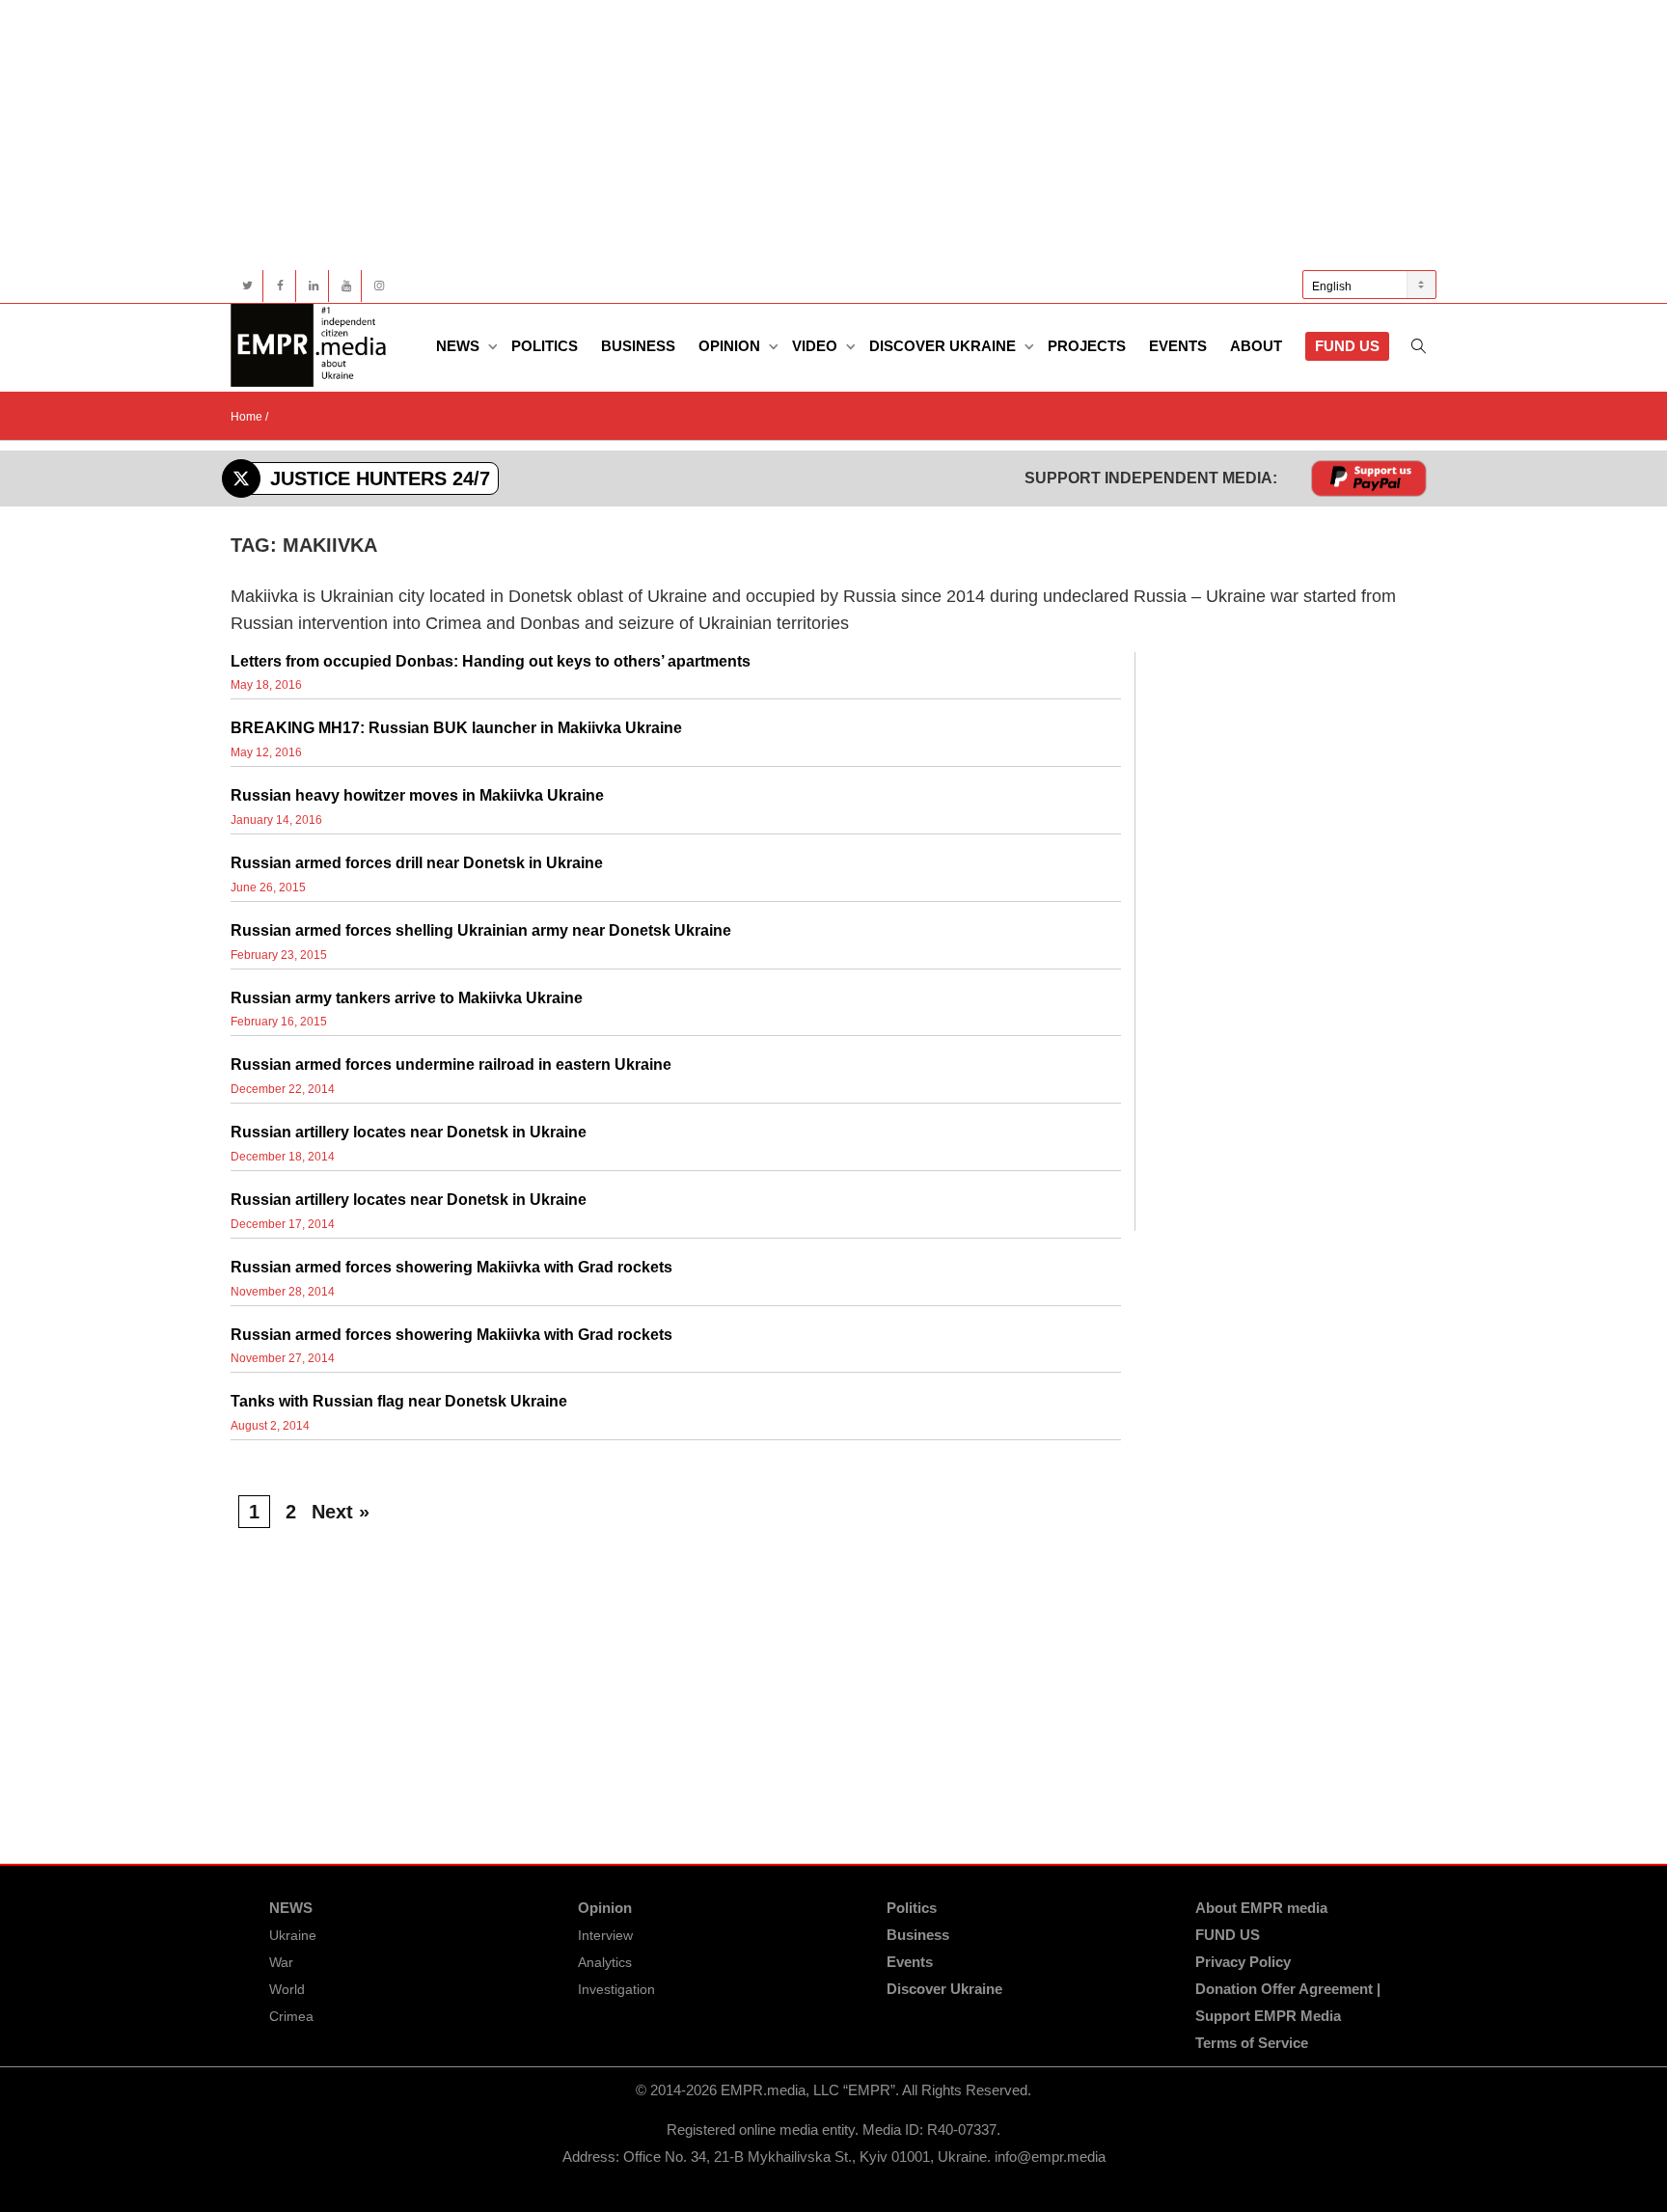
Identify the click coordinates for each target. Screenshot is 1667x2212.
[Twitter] (247, 286)
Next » (341, 1512)
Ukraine (293, 1935)
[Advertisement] (809, 135)
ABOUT (1256, 346)
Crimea (291, 2016)
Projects (1087, 346)
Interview (605, 1935)
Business (638, 346)
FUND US (1347, 346)
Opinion (731, 346)
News (460, 346)
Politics (545, 346)
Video (817, 346)
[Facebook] (280, 286)
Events (1178, 346)
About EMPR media (1261, 1908)
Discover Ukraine (944, 346)
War (281, 1962)
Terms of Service (1252, 2043)
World (287, 1989)
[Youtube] (346, 286)
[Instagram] (379, 286)
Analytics (605, 1962)
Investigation (616, 1989)
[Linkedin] (313, 286)
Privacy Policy (1243, 1962)
